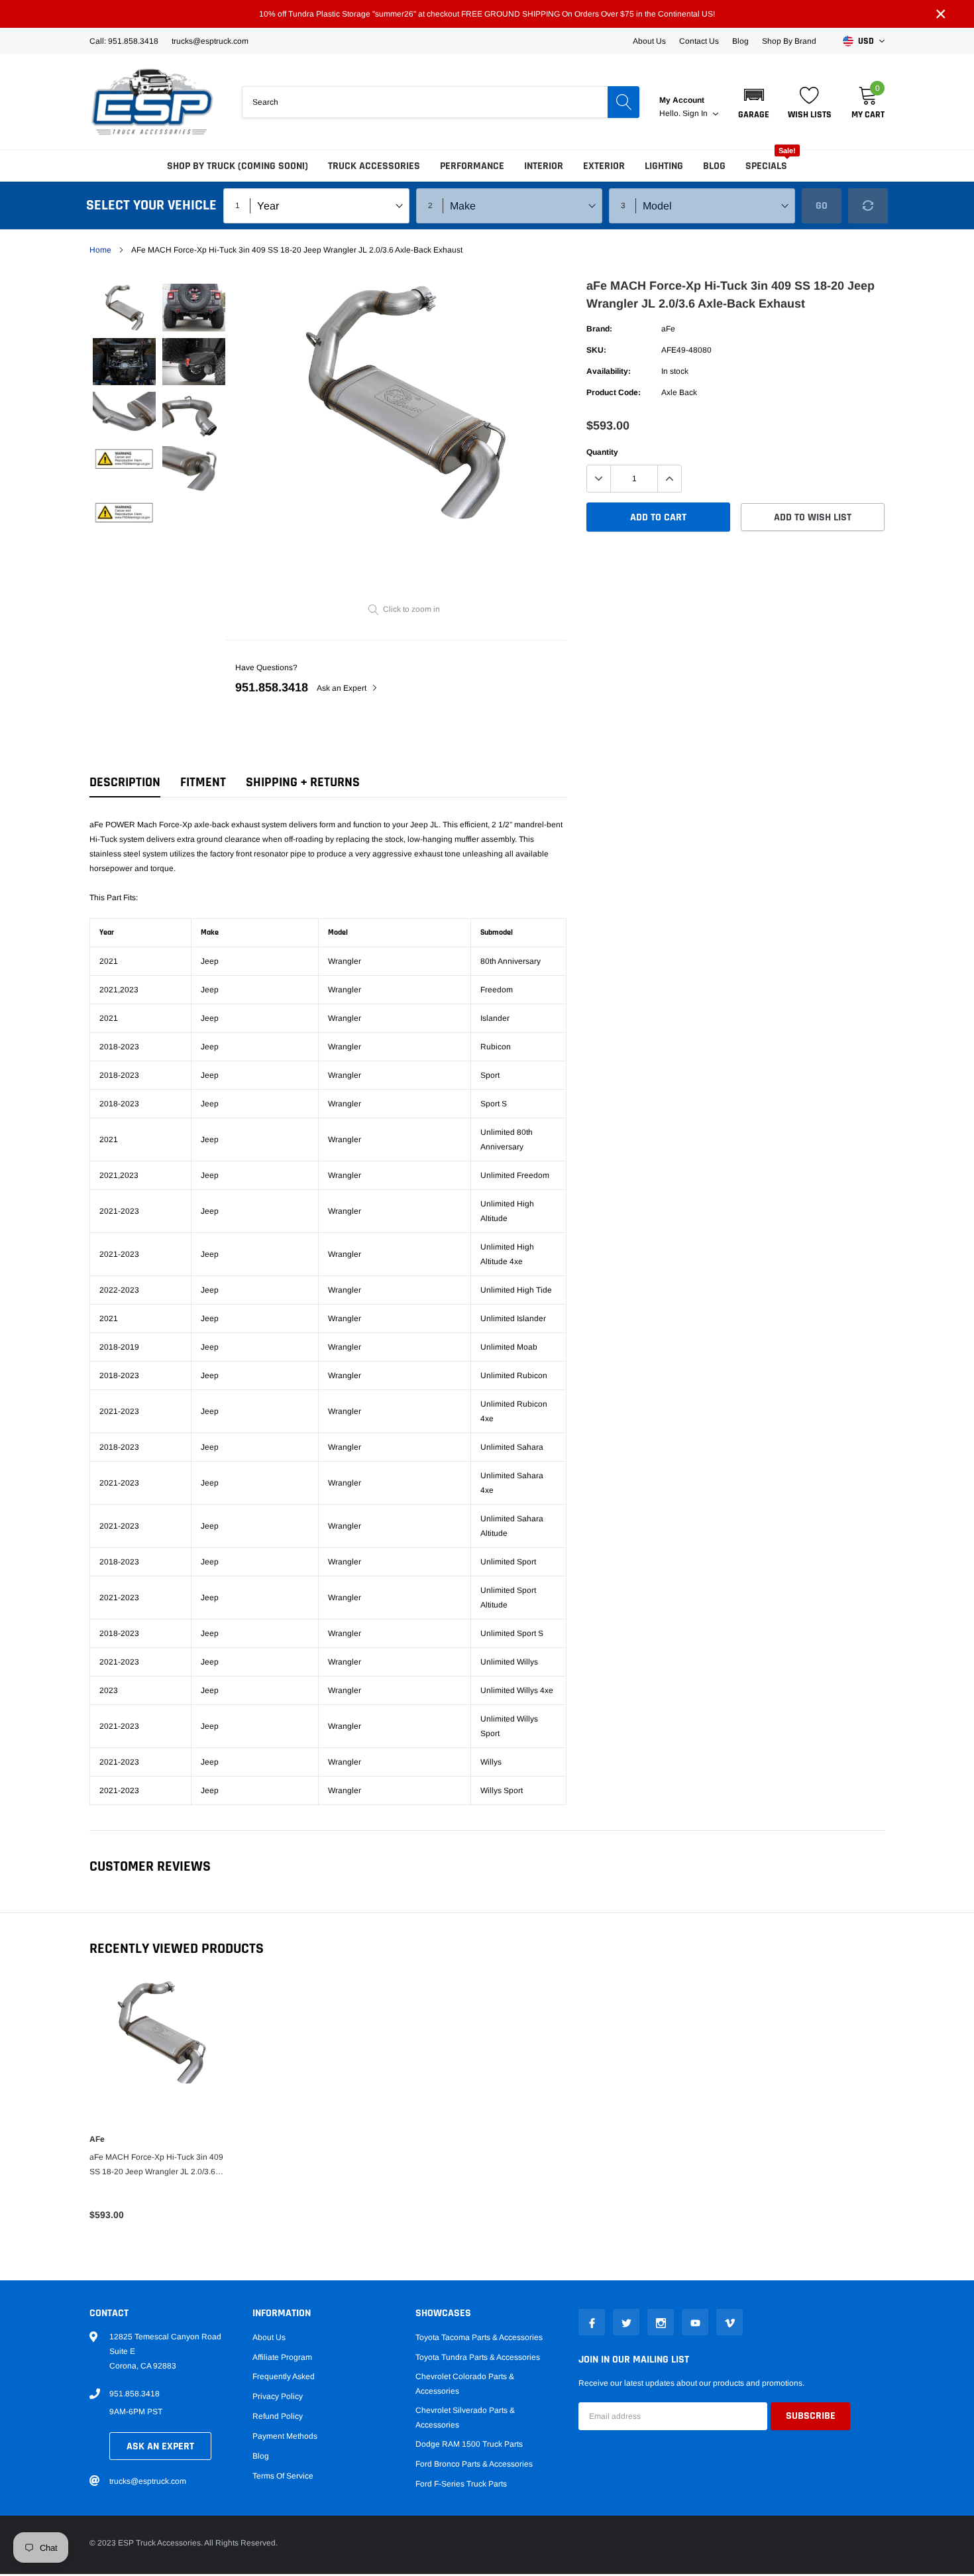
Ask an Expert (343, 688)
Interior (544, 166)
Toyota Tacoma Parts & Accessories (479, 2337)
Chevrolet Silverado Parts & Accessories (465, 2418)
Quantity (602, 452)
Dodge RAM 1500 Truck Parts (469, 2444)
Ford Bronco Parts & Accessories (474, 2464)
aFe (668, 329)
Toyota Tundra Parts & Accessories (478, 2357)
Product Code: (614, 392)
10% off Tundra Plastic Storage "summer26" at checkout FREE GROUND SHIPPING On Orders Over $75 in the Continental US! (487, 14)
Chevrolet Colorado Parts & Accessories (465, 2384)
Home (100, 250)
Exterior (604, 166)
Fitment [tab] (203, 783)
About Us (649, 41)
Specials (766, 166)
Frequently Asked (284, 2376)
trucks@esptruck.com (148, 2481)
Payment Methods (285, 2436)
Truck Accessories (374, 166)
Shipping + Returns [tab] (303, 783)
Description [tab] (125, 783)
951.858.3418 (272, 687)
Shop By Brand (789, 41)
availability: (609, 371)
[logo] (152, 102)
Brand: (599, 329)
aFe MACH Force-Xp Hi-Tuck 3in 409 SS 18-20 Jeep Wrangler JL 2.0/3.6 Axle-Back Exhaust (156, 2166)
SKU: (596, 350)
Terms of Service (283, 2476)
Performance (472, 166)
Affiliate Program (282, 2357)
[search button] (623, 102)
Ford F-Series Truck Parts (461, 2484)
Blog (740, 41)
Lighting (664, 166)
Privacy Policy (278, 2396)
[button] (754, 102)
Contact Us (699, 41)
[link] (124, 307)
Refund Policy (278, 2416)
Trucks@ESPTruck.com (210, 41)
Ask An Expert (160, 2446)
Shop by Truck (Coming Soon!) (238, 166)
